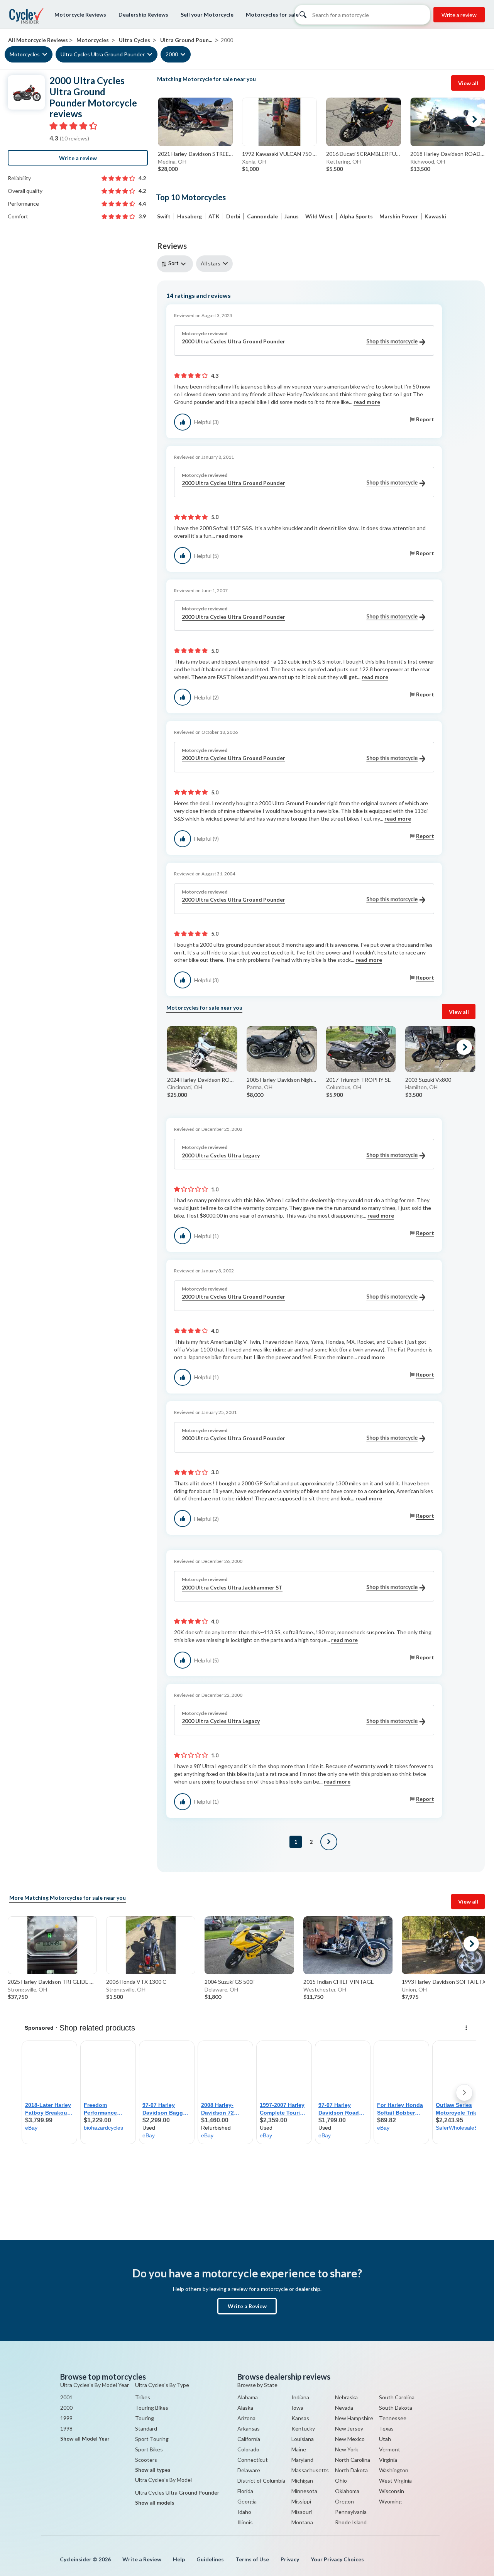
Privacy (290, 2559)
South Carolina (397, 2397)
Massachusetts (310, 2470)
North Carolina (353, 2460)
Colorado (248, 2449)
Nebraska (346, 2397)
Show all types (153, 2470)
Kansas (300, 2418)
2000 (172, 55)
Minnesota (304, 2491)
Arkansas (249, 2428)
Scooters (146, 2460)
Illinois (245, 2522)
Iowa (297, 2408)
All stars (211, 263)
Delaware (249, 2470)
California (249, 2439)
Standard (146, 2428)
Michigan (302, 2481)
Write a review (459, 15)
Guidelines (210, 2559)
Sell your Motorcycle (207, 14)
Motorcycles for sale (272, 14)
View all (468, 83)
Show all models (155, 2503)
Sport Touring (152, 2439)
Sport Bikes (149, 2449)
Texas (386, 2428)
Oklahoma (347, 2491)
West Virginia (395, 2481)
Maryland (302, 2460)
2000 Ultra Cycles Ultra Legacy (221, 1155)
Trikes (143, 2397)
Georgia (247, 2501)
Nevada (344, 2408)
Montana (302, 2522)
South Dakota (396, 2408)
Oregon (344, 2501)
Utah (385, 2439)
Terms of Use (252, 2559)
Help (179, 2559)
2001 (66, 2397)
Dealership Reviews (143, 14)
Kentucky (303, 2428)
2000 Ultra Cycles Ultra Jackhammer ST (232, 1587)
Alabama (248, 2397)
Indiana (300, 2397)
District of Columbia (261, 2481)
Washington (394, 2470)
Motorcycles (25, 55)
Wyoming (390, 2501)
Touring (145, 2418)
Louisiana (303, 2439)
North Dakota (351, 2470)
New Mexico (350, 2439)
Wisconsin (392, 2491)
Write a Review (247, 2306)
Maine (299, 2449)
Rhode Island (351, 2522)
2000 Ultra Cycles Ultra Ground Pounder (233, 341)
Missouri (302, 2512)
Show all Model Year (85, 2439)
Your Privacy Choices (337, 2559)
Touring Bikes (152, 2408)
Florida (245, 2491)
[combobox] (177, 264)
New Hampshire (354, 2418)
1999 (66, 2418)
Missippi (301, 2501)
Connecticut (253, 2460)
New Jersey (349, 2428)
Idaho (244, 2512)
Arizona (246, 2418)
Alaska (245, 2408)
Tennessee (393, 2418)
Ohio (341, 2481)
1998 (66, 2428)
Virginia (388, 2460)
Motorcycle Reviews (80, 14)
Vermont (390, 2449)
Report (425, 419)
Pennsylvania (351, 2512)
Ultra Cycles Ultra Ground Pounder (103, 55)
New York (347, 2449)
